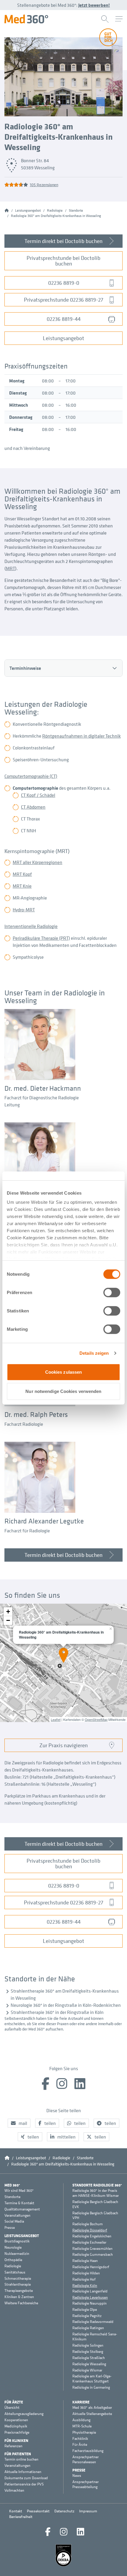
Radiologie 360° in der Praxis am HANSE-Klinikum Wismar (96, 2193)
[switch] (112, 1292)
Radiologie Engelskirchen (92, 2236)
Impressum (88, 2511)
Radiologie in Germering (91, 2387)
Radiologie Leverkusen (90, 2297)
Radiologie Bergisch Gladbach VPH (95, 2216)
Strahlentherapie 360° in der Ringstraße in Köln (57, 2012)
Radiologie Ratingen (88, 2328)
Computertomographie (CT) (31, 776)
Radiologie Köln (85, 2285)
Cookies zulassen (64, 1372)
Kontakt (16, 2511)
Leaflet (56, 1719)
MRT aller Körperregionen (38, 862)
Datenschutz (64, 2511)
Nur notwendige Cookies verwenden (63, 1391)
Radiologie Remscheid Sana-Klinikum (95, 2337)
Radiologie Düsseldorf (90, 2230)
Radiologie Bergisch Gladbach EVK (95, 2204)
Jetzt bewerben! (94, 5)
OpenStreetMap (96, 1719)
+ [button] (8, 1612)
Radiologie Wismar (87, 2370)
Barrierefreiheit (21, 2517)
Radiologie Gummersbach (93, 2255)
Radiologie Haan (85, 2261)
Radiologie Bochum (88, 2224)
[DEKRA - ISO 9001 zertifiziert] (63, 2555)
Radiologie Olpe (85, 2310)
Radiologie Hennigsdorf (91, 2267)
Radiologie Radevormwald (93, 2322)
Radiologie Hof (84, 2279)
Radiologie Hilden (86, 2273)
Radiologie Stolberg (88, 2352)
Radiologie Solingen (88, 2345)
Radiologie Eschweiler (89, 2242)
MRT (10, 568)
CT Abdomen (33, 807)
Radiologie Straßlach (89, 2358)
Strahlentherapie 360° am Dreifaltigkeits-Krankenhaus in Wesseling (65, 1994)
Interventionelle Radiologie (31, 926)
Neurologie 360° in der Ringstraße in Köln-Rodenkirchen (66, 2005)
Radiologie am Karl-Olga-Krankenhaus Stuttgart (92, 2379)
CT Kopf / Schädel (38, 795)
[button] (19, 2123)
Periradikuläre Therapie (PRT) (41, 938)
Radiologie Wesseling (89, 2364)
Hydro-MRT (24, 910)
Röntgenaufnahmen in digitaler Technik (82, 736)
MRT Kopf (22, 874)
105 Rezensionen (44, 185)
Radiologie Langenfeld (90, 2291)
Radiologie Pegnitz (87, 2316)
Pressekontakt (38, 2511)
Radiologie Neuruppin (89, 2303)
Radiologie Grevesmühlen (92, 2249)
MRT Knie (22, 886)
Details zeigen (94, 1353)
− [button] (8, 1620)
